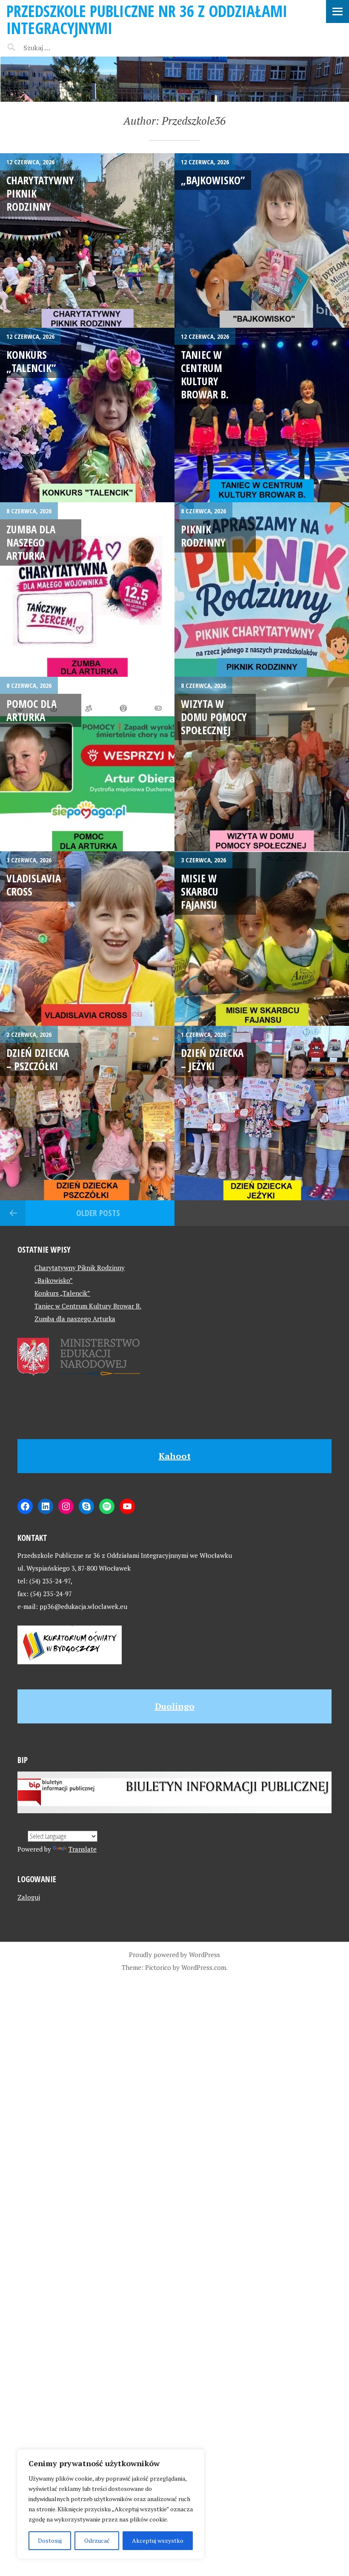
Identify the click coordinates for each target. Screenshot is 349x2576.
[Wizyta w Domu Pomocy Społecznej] (262, 764)
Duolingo (175, 1706)
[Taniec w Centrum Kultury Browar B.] (262, 415)
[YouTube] (127, 1506)
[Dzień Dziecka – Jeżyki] (262, 1113)
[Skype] (86, 1506)
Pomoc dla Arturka (31, 710)
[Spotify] (107, 1506)
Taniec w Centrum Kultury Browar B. (205, 375)
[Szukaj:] (59, 48)
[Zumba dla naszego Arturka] (87, 590)
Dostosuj (50, 2540)
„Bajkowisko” (213, 180)
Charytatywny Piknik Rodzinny (80, 1268)
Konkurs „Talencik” (31, 361)
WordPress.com (204, 1967)
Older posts (98, 1213)
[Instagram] (66, 1506)
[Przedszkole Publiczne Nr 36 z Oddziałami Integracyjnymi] (174, 79)
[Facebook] (25, 1506)
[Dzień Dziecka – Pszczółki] (87, 1113)
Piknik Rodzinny (203, 536)
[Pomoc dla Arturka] (87, 764)
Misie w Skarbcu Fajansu (200, 892)
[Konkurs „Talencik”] (87, 415)
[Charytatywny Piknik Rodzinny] (87, 240)
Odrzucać (97, 2540)
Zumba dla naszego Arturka (31, 542)
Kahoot (175, 1456)
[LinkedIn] (46, 1506)
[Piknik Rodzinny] (262, 590)
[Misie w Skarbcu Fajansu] (262, 939)
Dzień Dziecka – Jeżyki (212, 1059)
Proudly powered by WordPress (174, 1955)
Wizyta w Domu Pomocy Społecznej (214, 717)
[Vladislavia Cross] (87, 939)
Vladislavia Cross (34, 885)
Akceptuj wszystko (158, 2540)
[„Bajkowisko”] (262, 240)
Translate (83, 1849)
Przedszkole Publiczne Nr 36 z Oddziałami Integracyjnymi (147, 19)
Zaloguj (29, 1897)
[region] (111, 2504)
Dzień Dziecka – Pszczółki (38, 1059)
